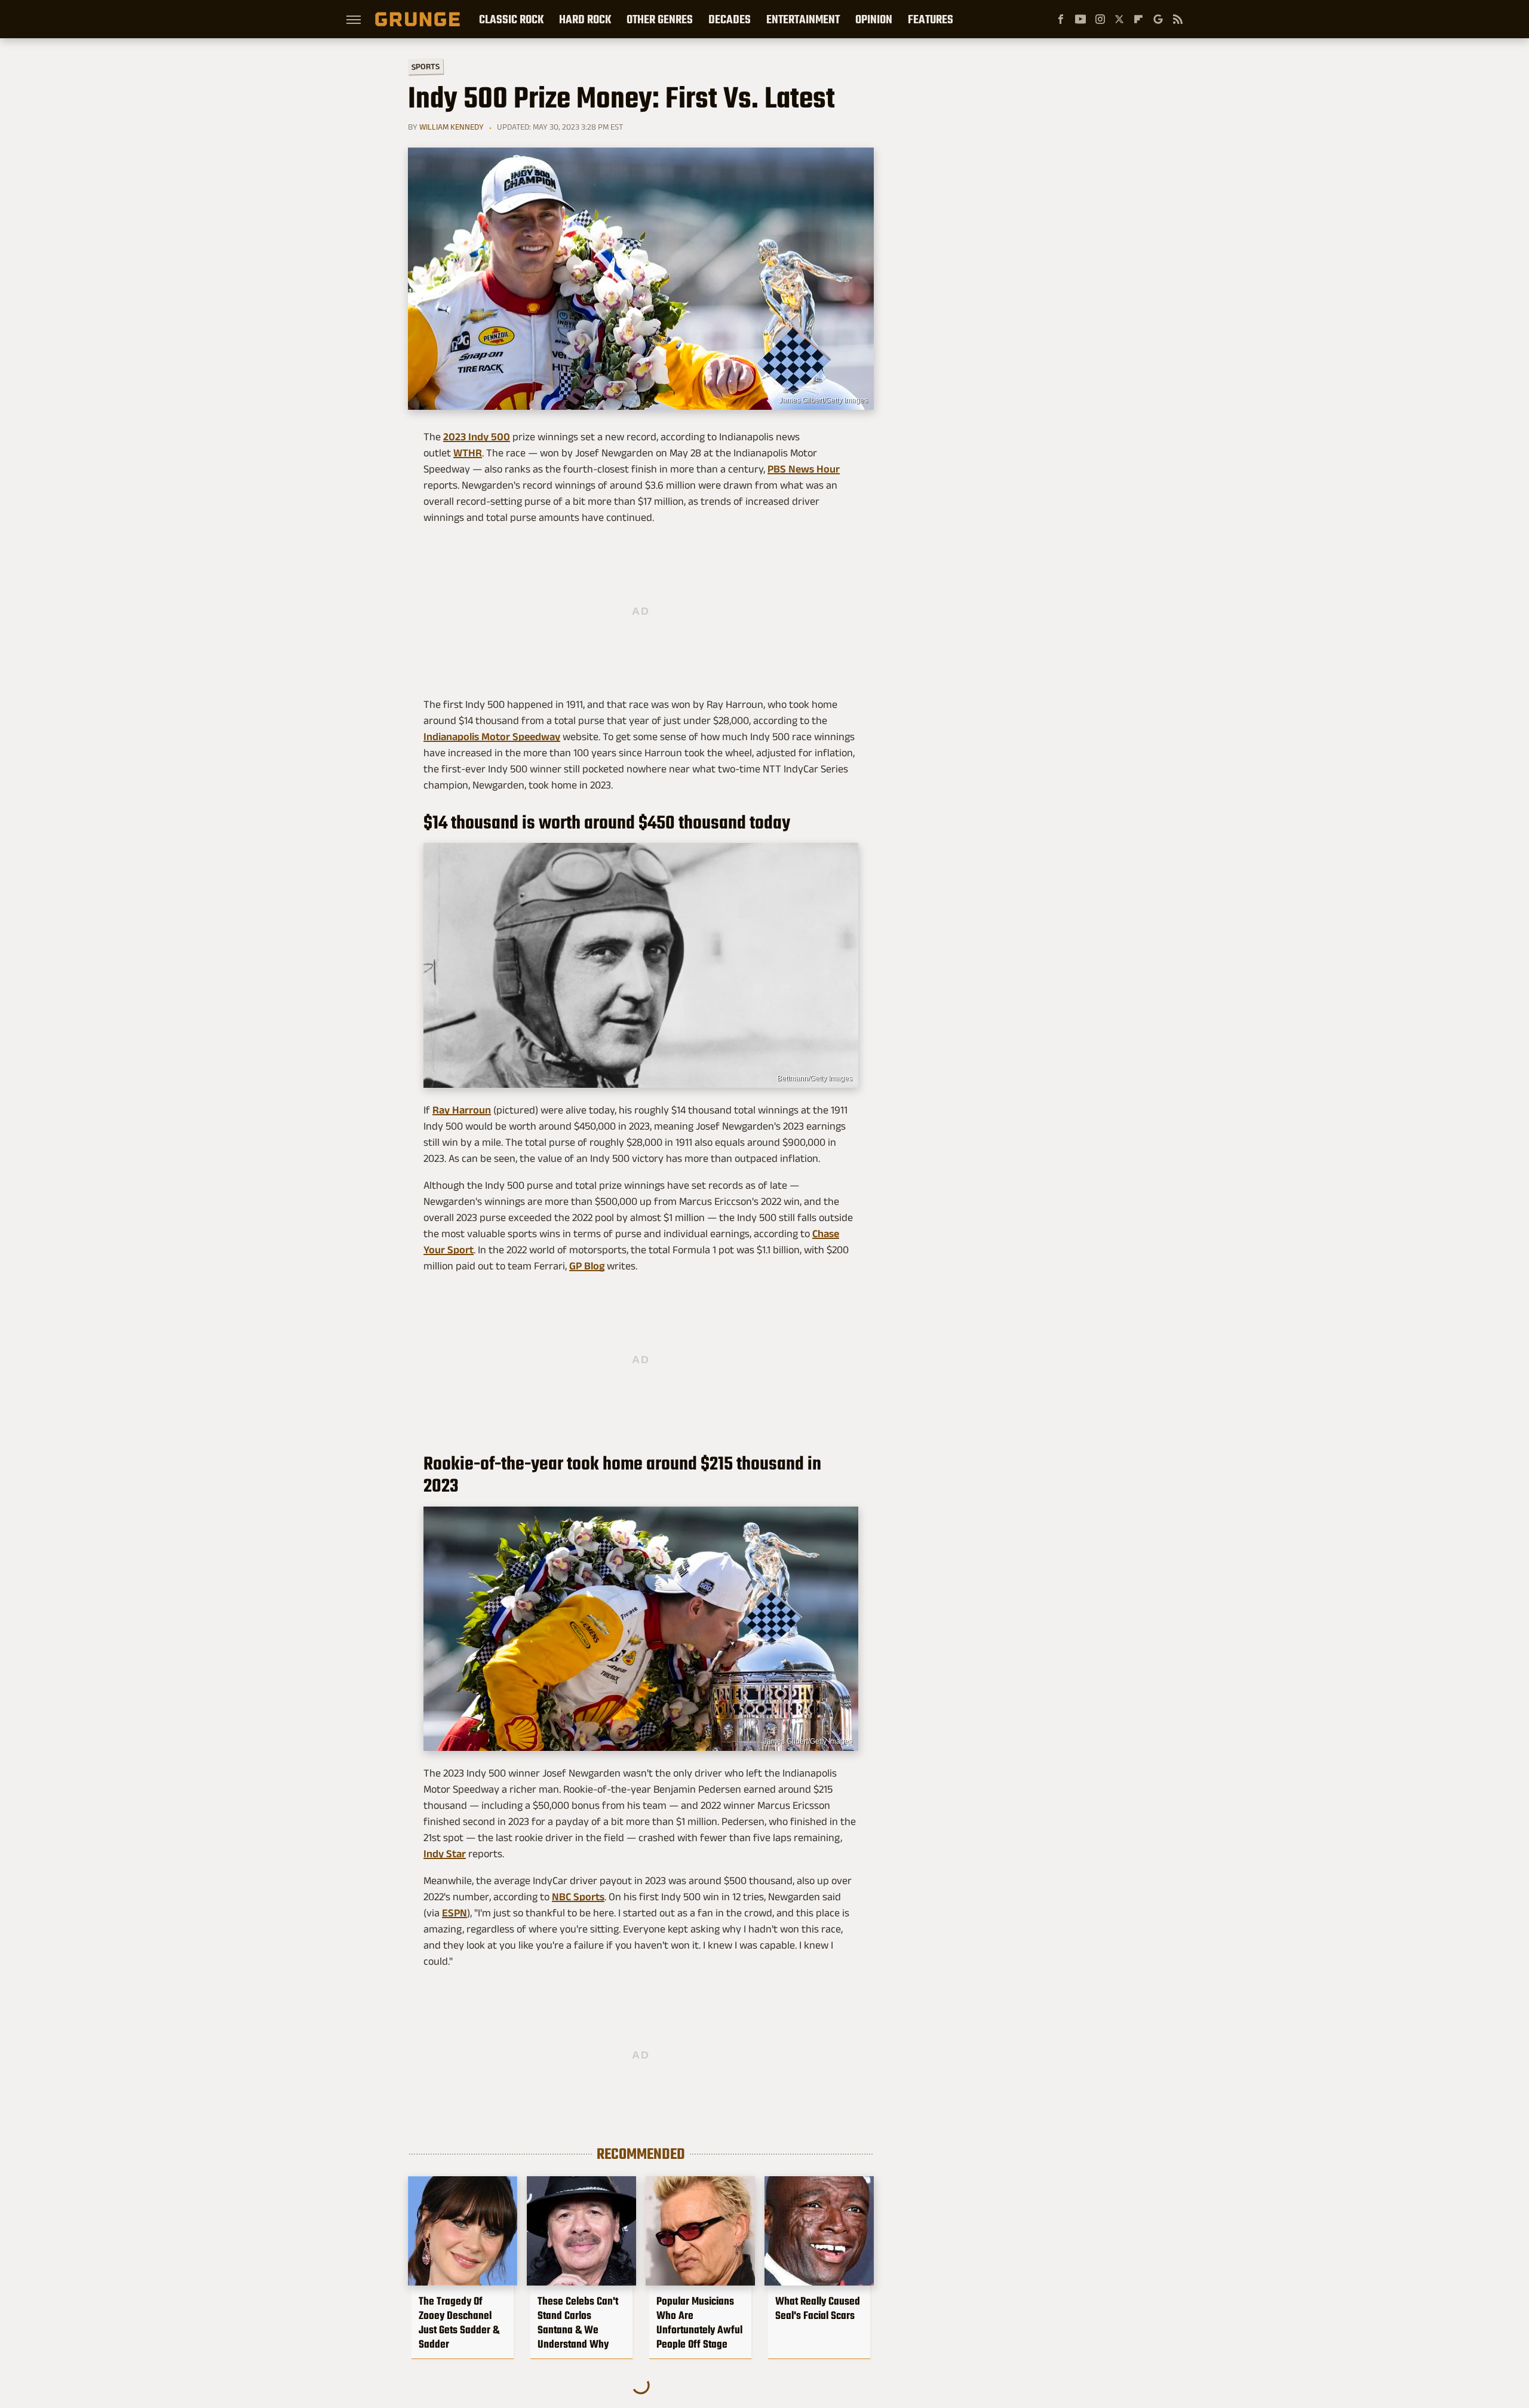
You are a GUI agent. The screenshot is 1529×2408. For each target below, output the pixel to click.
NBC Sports (578, 1897)
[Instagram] (1100, 19)
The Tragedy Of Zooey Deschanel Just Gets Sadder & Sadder (459, 2323)
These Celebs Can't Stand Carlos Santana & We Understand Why (578, 2323)
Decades (730, 19)
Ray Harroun (462, 1110)
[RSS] (1178, 19)
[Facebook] (1061, 19)
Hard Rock (585, 19)
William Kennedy (452, 127)
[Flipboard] (1138, 19)
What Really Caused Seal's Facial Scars (818, 2308)
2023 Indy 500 (477, 437)
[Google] (1158, 19)
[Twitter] (1119, 19)
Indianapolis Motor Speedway (492, 737)
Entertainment (803, 19)
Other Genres (660, 19)
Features (931, 19)
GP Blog (587, 1266)
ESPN (455, 1913)
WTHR (468, 453)
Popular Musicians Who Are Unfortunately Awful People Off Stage (699, 2323)
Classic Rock (511, 19)
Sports (426, 66)
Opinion (874, 19)
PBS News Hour (804, 469)
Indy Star (445, 1854)
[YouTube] (1080, 19)
